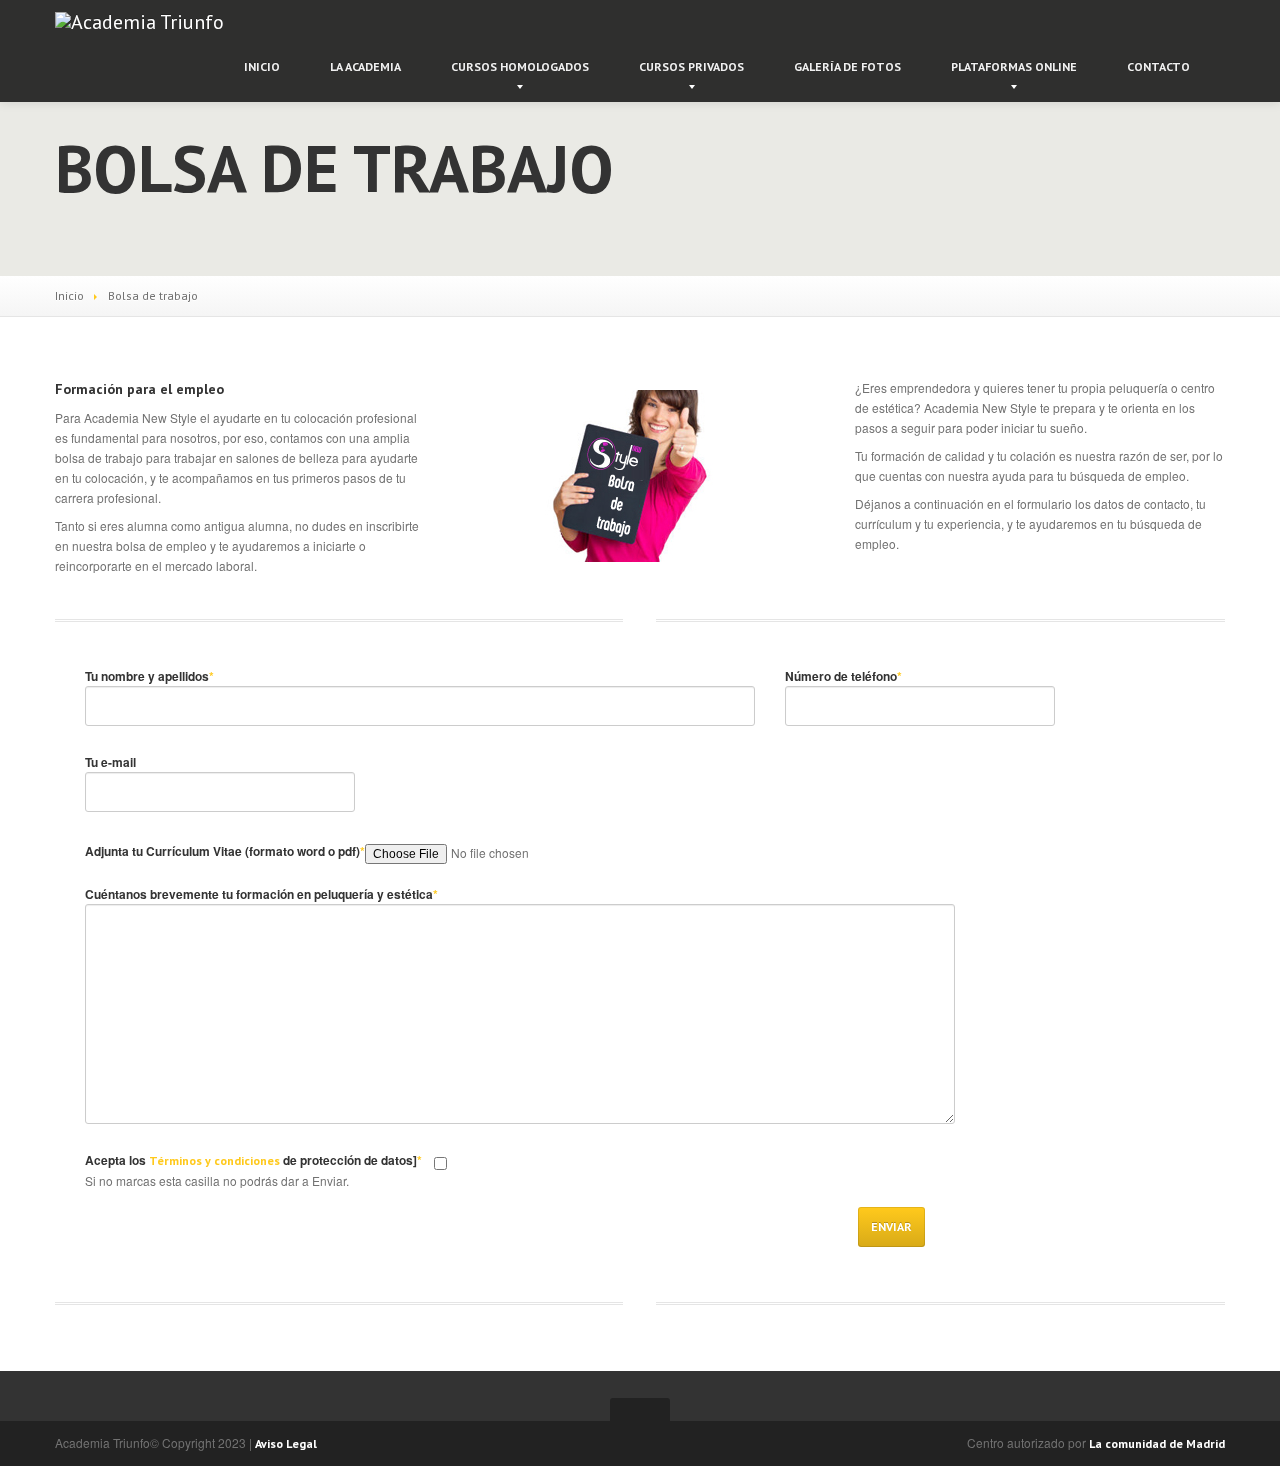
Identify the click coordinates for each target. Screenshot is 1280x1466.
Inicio (262, 66)
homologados (520, 66)
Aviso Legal (286, 1443)
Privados (691, 66)
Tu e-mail (110, 762)
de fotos (847, 66)
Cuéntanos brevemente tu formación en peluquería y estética (261, 894)
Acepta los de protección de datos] (253, 1160)
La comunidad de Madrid (1157, 1443)
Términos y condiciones (214, 1160)
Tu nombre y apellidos (149, 676)
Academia (365, 66)
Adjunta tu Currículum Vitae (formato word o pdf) (225, 851)
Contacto (1158, 66)
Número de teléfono (843, 676)
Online (1014, 66)
